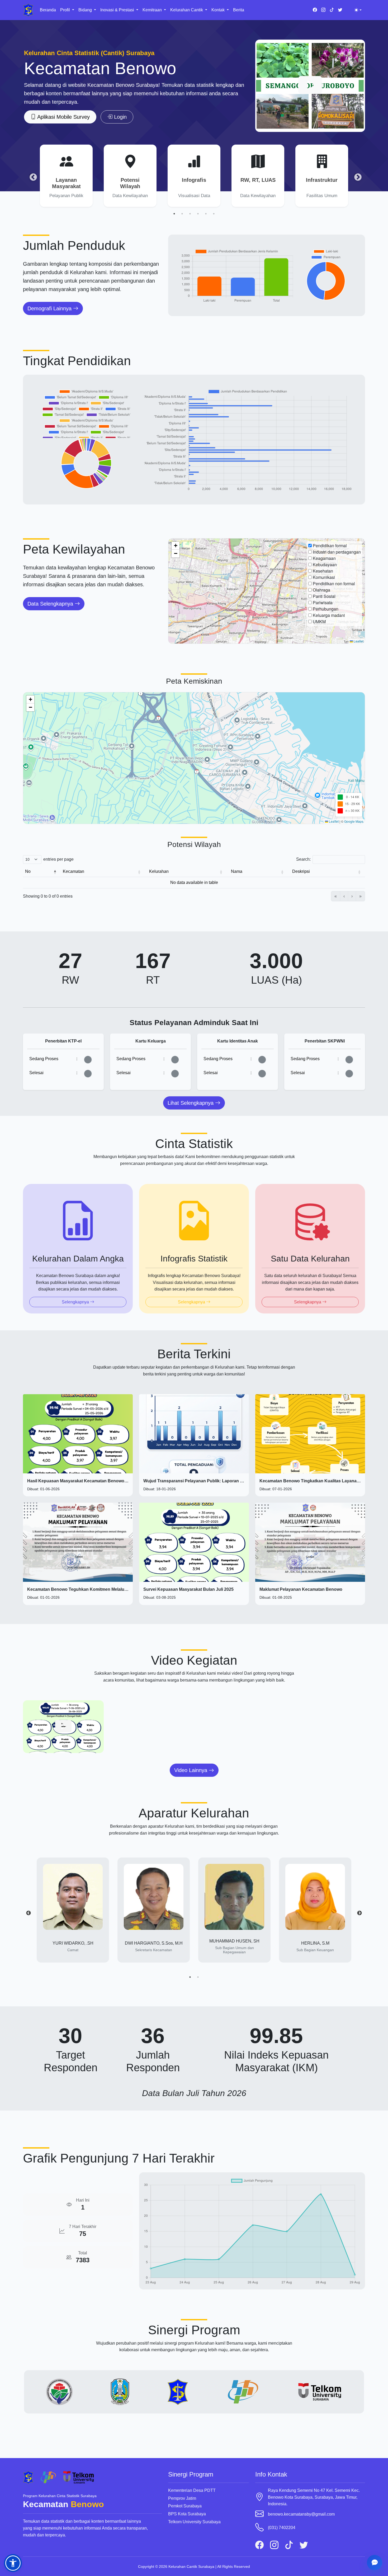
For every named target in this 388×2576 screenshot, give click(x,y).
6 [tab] (214, 214)
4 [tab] (198, 214)
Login (120, 117)
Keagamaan (324, 558)
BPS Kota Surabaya (187, 2514)
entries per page (58, 859)
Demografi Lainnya (50, 308)
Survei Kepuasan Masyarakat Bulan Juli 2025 (188, 1589)
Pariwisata (323, 603)
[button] (176, 546)
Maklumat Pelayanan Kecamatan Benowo (301, 1589)
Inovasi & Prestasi (118, 10)
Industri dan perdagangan (337, 552)
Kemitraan (153, 10)
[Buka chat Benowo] (375, 2563)
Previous (32, 176)
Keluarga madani (329, 615)
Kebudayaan (325, 565)
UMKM (319, 622)
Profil (66, 10)
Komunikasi (324, 577)
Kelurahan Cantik (187, 10)
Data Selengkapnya (51, 604)
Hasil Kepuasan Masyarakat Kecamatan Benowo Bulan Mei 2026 (91, 1481)
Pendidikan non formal (334, 584)
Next (356, 176)
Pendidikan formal (330, 546)
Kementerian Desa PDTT (192, 2490)
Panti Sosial (324, 596)
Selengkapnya (76, 1302)
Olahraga (321, 590)
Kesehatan (323, 571)
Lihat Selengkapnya (191, 1103)
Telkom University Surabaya (194, 2522)
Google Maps (354, 821)
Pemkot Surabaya (185, 2506)
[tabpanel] (66, 176)
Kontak (219, 10)
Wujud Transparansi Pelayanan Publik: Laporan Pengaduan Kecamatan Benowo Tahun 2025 (236, 1481)
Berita (239, 10)
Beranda (48, 10)
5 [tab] (206, 214)
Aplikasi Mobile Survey (63, 117)
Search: (303, 859)
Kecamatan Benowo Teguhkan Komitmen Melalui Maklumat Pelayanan (98, 1589)
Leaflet (358, 641)
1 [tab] (174, 214)
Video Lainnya (191, 1770)
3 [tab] (190, 214)
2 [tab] (182, 214)
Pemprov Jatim (182, 2498)
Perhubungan (326, 609)
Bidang (86, 10)
